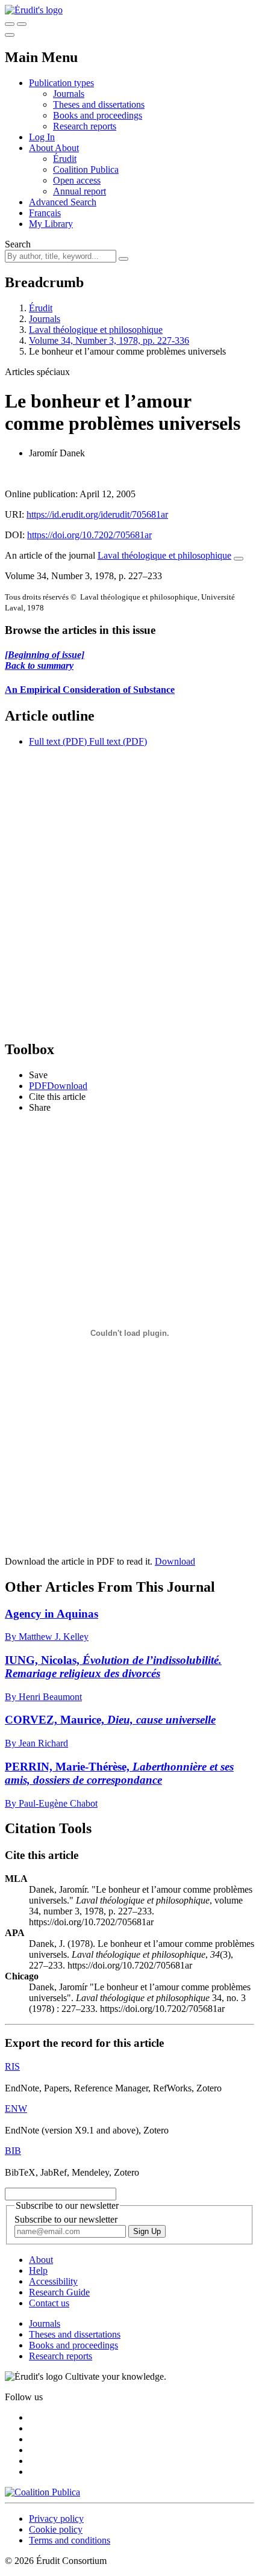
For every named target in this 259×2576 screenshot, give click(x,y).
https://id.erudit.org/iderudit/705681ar (97, 514)
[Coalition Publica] (42, 2492)
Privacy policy (56, 2519)
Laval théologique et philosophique (96, 330)
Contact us (49, 2303)
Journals (69, 94)
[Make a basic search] (10, 24)
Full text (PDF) (58, 741)
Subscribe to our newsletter (66, 2219)
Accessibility (53, 2281)
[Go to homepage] (34, 10)
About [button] (42, 148)
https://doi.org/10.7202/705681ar (89, 535)
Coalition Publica (86, 169)
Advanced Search (63, 202)
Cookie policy (56, 2529)
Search (18, 244)
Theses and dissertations (99, 104)
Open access (77, 180)
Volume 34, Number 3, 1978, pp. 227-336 (109, 340)
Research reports (85, 126)
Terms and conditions (70, 2540)
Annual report (80, 191)
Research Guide (59, 2292)
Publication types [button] (61, 83)
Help (38, 2270)
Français (45, 213)
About (67, 148)
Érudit (65, 159)
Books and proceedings (98, 115)
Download (175, 1561)
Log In (42, 137)
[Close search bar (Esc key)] (22, 24)
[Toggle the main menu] (10, 35)
